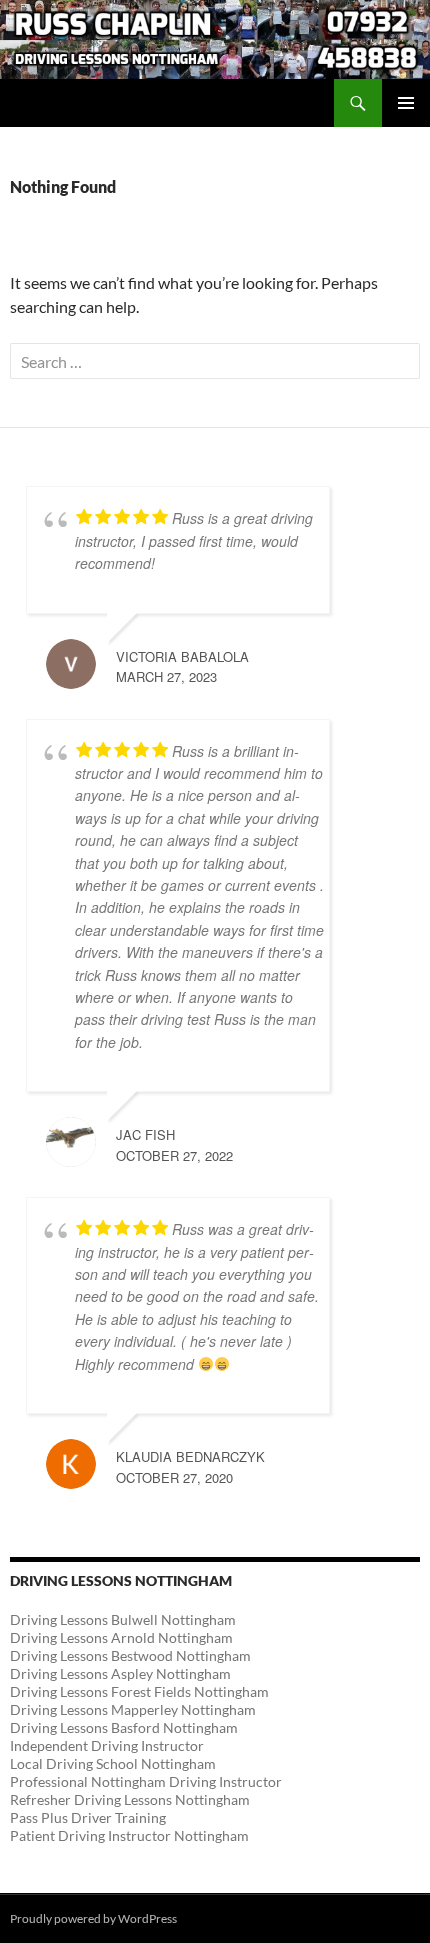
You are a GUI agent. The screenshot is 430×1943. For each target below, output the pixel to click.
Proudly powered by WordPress (93, 1918)
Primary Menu (406, 103)
